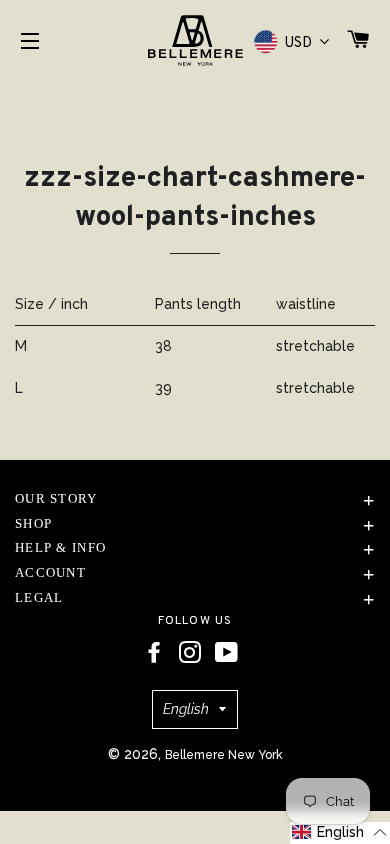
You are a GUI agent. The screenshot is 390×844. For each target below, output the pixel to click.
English (186, 709)
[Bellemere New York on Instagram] (190, 653)
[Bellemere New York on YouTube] (226, 653)
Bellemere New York (224, 755)
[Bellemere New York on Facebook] (154, 653)
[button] (340, 833)
